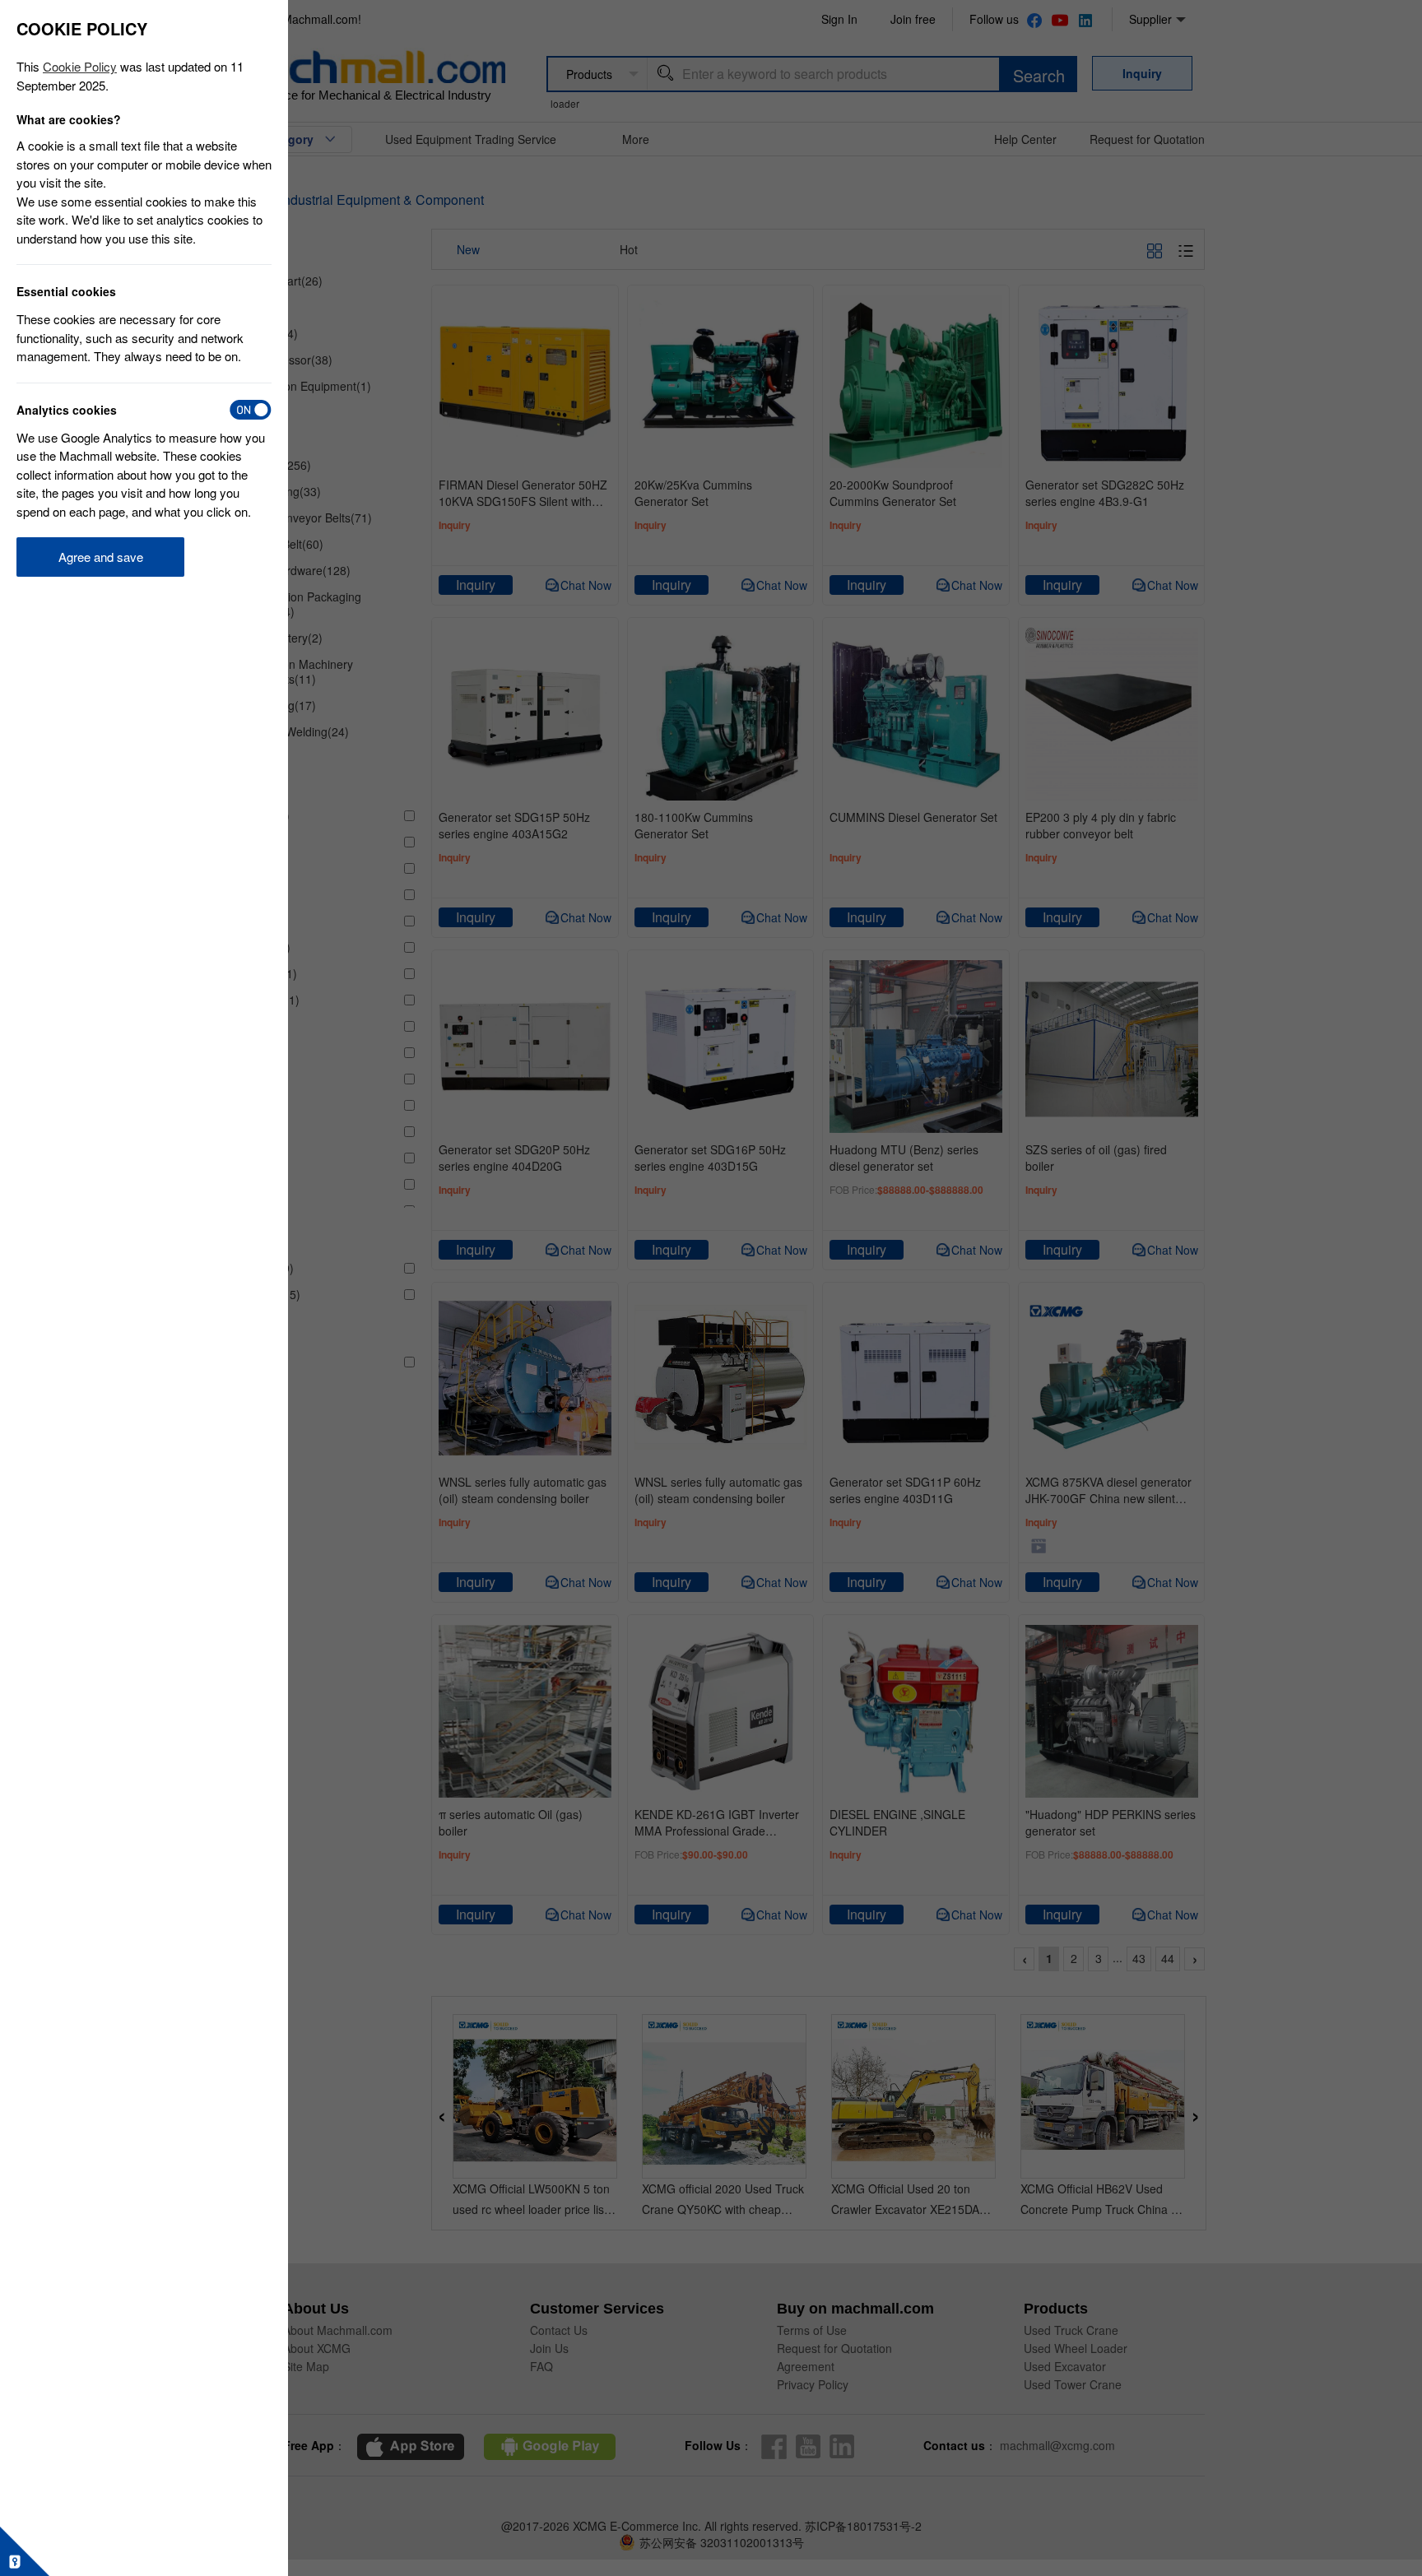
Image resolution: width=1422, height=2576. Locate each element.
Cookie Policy (80, 66)
